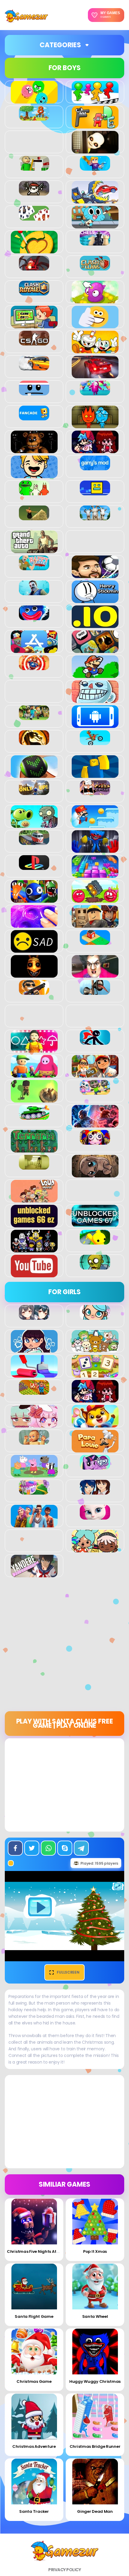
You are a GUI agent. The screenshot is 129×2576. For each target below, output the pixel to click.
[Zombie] (95, 1266)
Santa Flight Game (34, 2316)
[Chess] (95, 242)
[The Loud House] (34, 1199)
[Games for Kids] (95, 1424)
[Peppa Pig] (34, 1474)
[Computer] (34, 325)
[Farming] (34, 1391)
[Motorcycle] (95, 742)
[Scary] (34, 974)
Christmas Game (34, 2381)
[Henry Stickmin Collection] (95, 600)
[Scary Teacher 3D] (95, 974)
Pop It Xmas (95, 2251)
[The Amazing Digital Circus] (95, 1141)
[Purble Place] (34, 1491)
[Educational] (95, 1374)
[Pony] (95, 1466)
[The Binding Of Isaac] (95, 1174)
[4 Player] (95, 100)
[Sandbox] (95, 942)
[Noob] (95, 775)
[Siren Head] (95, 991)
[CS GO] (34, 342)
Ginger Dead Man (95, 2511)
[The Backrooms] (34, 1166)
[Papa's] (95, 1449)
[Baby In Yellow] (95, 150)
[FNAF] (34, 450)
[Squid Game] (34, 1049)
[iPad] (34, 650)
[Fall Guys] (95, 392)
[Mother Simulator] (34, 1441)
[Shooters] (34, 991)
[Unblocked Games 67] (95, 1224)
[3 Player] (34, 100)
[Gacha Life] (34, 1424)
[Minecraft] (34, 717)
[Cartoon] (95, 225)
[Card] (34, 217)
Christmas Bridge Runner (95, 2446)
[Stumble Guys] (34, 1074)
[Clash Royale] (34, 292)
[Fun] (34, 475)
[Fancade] (34, 417)
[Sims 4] (34, 1524)
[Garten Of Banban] (34, 492)
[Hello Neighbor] (34, 592)
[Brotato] (34, 192)
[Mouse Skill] (34, 775)
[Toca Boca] (95, 1549)
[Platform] (95, 824)
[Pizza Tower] (95, 792)
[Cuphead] (95, 350)
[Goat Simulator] (95, 517)
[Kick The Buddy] (34, 667)
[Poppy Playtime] (95, 849)
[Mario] (95, 675)
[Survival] (34, 1099)
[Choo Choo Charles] (34, 267)
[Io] (95, 625)
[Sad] (34, 949)
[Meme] (95, 700)
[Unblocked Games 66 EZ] (34, 1224)
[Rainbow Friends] (34, 899)
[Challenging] (34, 250)
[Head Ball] (95, 575)
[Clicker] (95, 300)
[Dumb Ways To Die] (34, 392)
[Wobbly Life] (95, 1241)
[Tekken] (95, 1124)
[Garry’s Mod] (95, 467)
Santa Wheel (95, 2316)
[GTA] (34, 550)
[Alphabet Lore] (95, 125)
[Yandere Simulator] (34, 1574)
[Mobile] (95, 725)
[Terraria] (34, 1149)
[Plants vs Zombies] (34, 824)
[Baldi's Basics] (34, 167)
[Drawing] (34, 1374)
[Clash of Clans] (95, 267)
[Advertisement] (64, 1647)
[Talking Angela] (95, 1516)
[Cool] (95, 325)
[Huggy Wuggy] (34, 617)
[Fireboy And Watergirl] (95, 425)
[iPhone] (95, 650)
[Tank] (34, 1116)
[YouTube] (34, 1274)
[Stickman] (95, 1041)
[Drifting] (34, 367)
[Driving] (95, 375)
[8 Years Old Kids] (34, 117)
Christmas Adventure (34, 2446)
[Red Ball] (95, 899)
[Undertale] (34, 1249)
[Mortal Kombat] (34, 742)
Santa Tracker (34, 2511)
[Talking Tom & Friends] (95, 1091)
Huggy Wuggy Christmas (95, 2381)
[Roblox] (95, 924)
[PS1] (34, 867)
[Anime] (34, 1316)
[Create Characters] (34, 1349)
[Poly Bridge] (34, 842)
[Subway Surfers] (95, 1074)
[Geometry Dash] (95, 492)
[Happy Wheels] (34, 567)
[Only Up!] (34, 792)
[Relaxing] (34, 924)
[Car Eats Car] (95, 200)
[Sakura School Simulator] (95, 1491)
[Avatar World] (95, 1316)
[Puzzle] (95, 874)
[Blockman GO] (95, 167)
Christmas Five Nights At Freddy (39, 2251)
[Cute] (95, 1349)
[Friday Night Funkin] (95, 450)
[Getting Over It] (34, 517)
